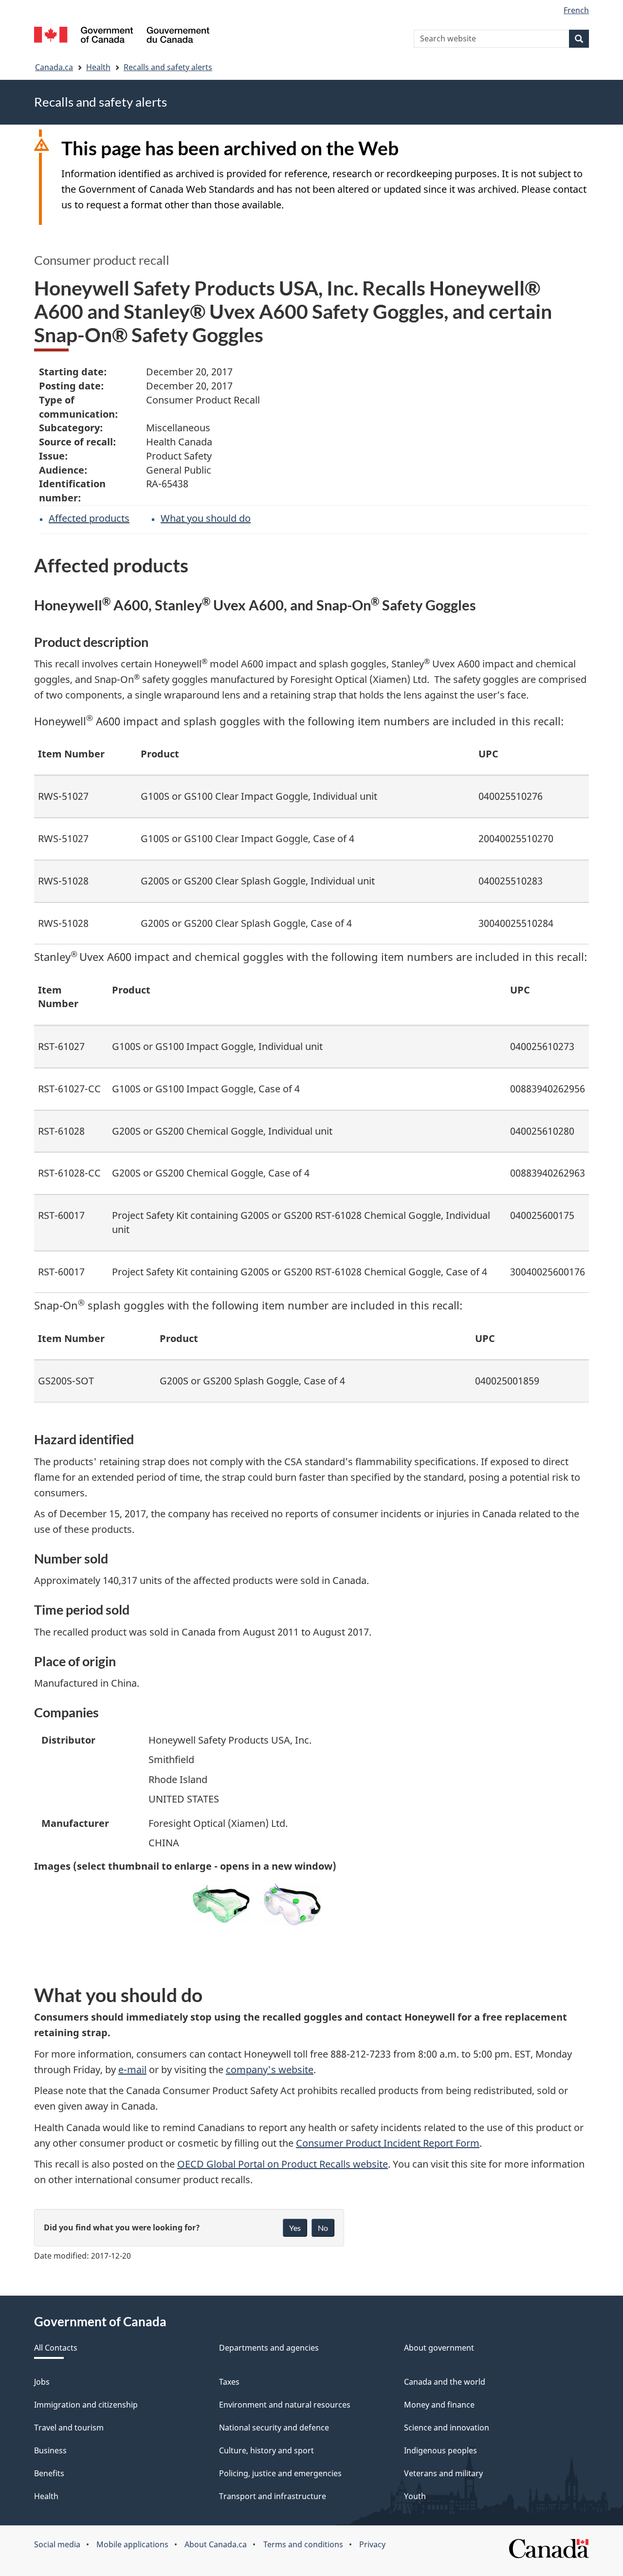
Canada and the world (445, 2382)
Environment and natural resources (285, 2405)
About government (439, 2348)
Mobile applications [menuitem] (132, 2544)
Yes (295, 2228)
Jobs (42, 2382)
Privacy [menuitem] (372, 2544)
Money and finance (439, 2405)
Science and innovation (447, 2428)
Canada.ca (54, 67)
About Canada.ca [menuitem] (216, 2544)
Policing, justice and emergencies (280, 2473)
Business (50, 2450)
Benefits (49, 2473)
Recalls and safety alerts (168, 67)
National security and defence (274, 2428)
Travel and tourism (69, 2428)
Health (98, 67)
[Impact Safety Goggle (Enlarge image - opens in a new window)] (221, 1904)
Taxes (229, 2382)
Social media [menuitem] (57, 2544)
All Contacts (56, 2348)
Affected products (89, 518)
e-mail (132, 2070)
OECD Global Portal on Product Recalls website (283, 2164)
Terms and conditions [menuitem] (303, 2544)
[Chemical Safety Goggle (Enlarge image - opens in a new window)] (292, 1904)
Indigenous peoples (440, 2450)
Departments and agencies (269, 2348)
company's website (270, 2070)
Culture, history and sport (266, 2450)
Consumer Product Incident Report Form (388, 2143)
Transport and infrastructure (273, 2496)
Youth (415, 2496)
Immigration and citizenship (86, 2405)
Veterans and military (443, 2473)
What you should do (206, 518)
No (323, 2228)
